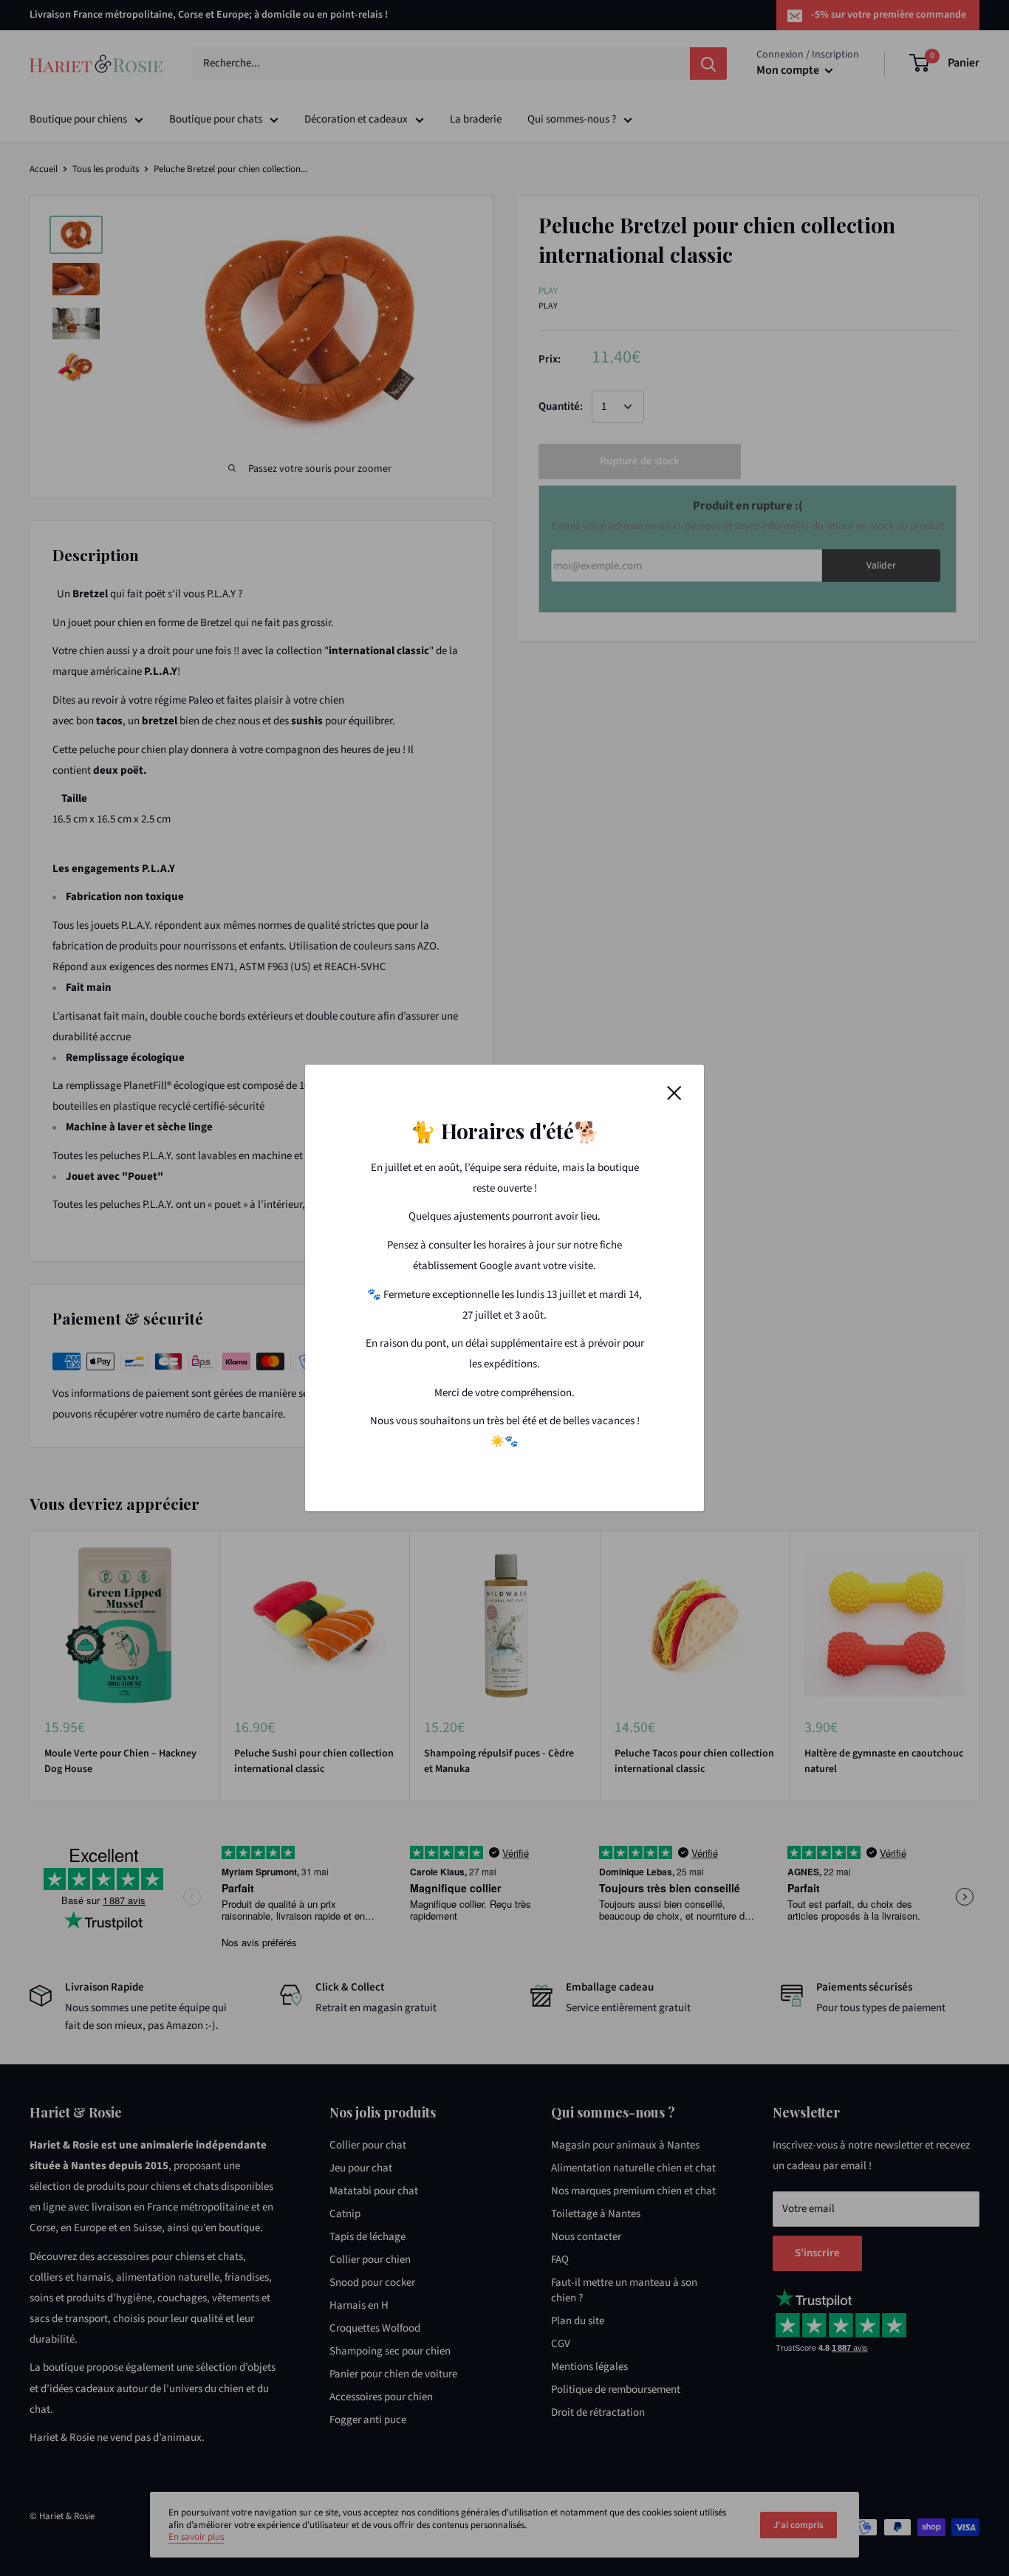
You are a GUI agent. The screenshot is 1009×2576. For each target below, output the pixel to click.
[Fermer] (674, 1093)
